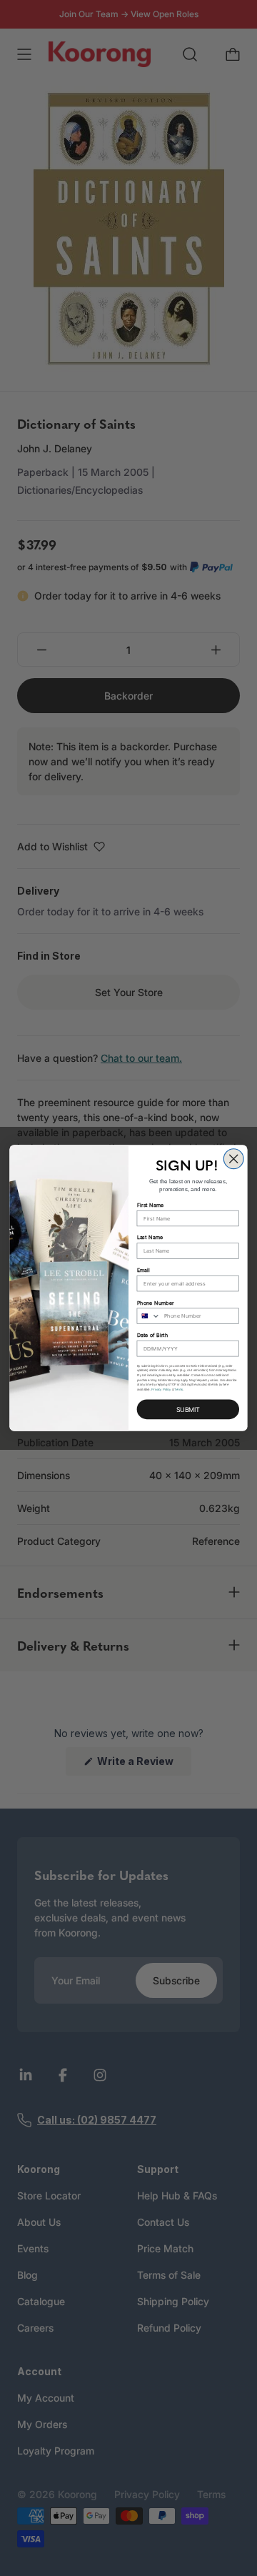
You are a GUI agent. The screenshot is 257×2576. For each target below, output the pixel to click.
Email (143, 1270)
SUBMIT (188, 1409)
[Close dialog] (233, 1159)
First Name (151, 1205)
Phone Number (156, 1302)
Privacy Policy (161, 1389)
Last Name (150, 1237)
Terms (178, 1389)
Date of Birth (153, 1335)
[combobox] (148, 1316)
